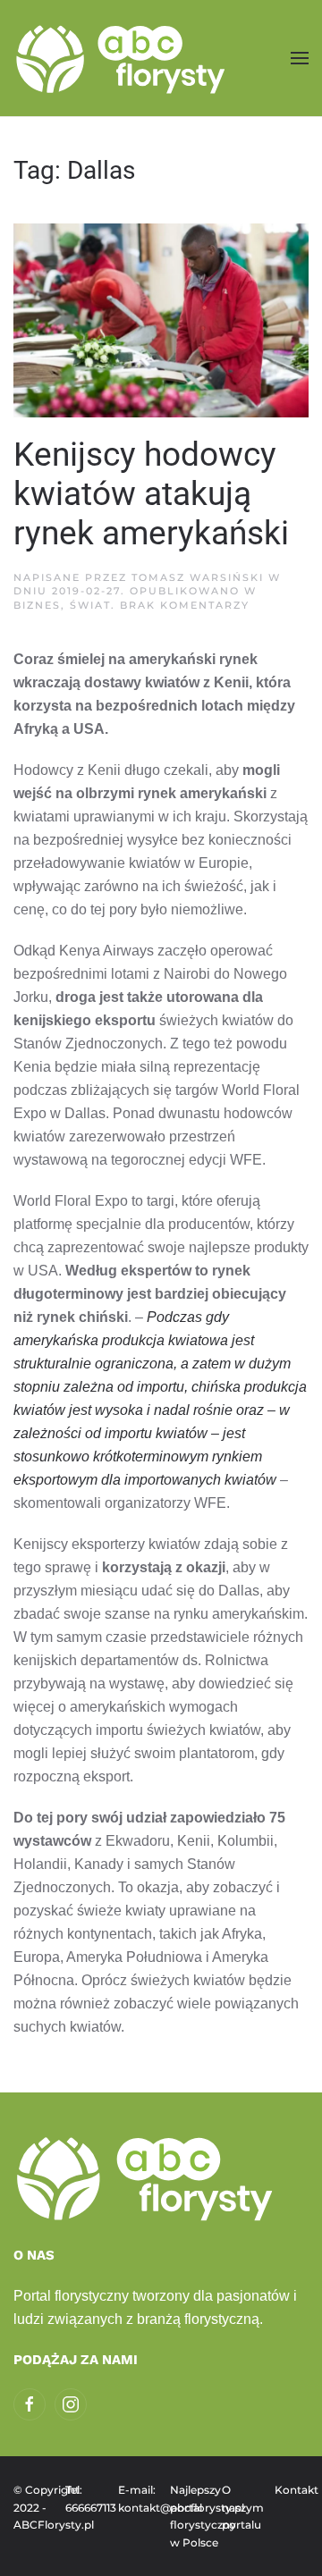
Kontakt (292, 2490)
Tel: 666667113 (82, 2499)
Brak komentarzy (185, 605)
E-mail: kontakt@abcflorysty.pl (135, 2499)
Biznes (37, 605)
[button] (300, 58)
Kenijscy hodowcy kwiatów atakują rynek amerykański (151, 494)
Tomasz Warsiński (198, 577)
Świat (90, 605)
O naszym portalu (239, 2507)
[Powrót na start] (123, 58)
